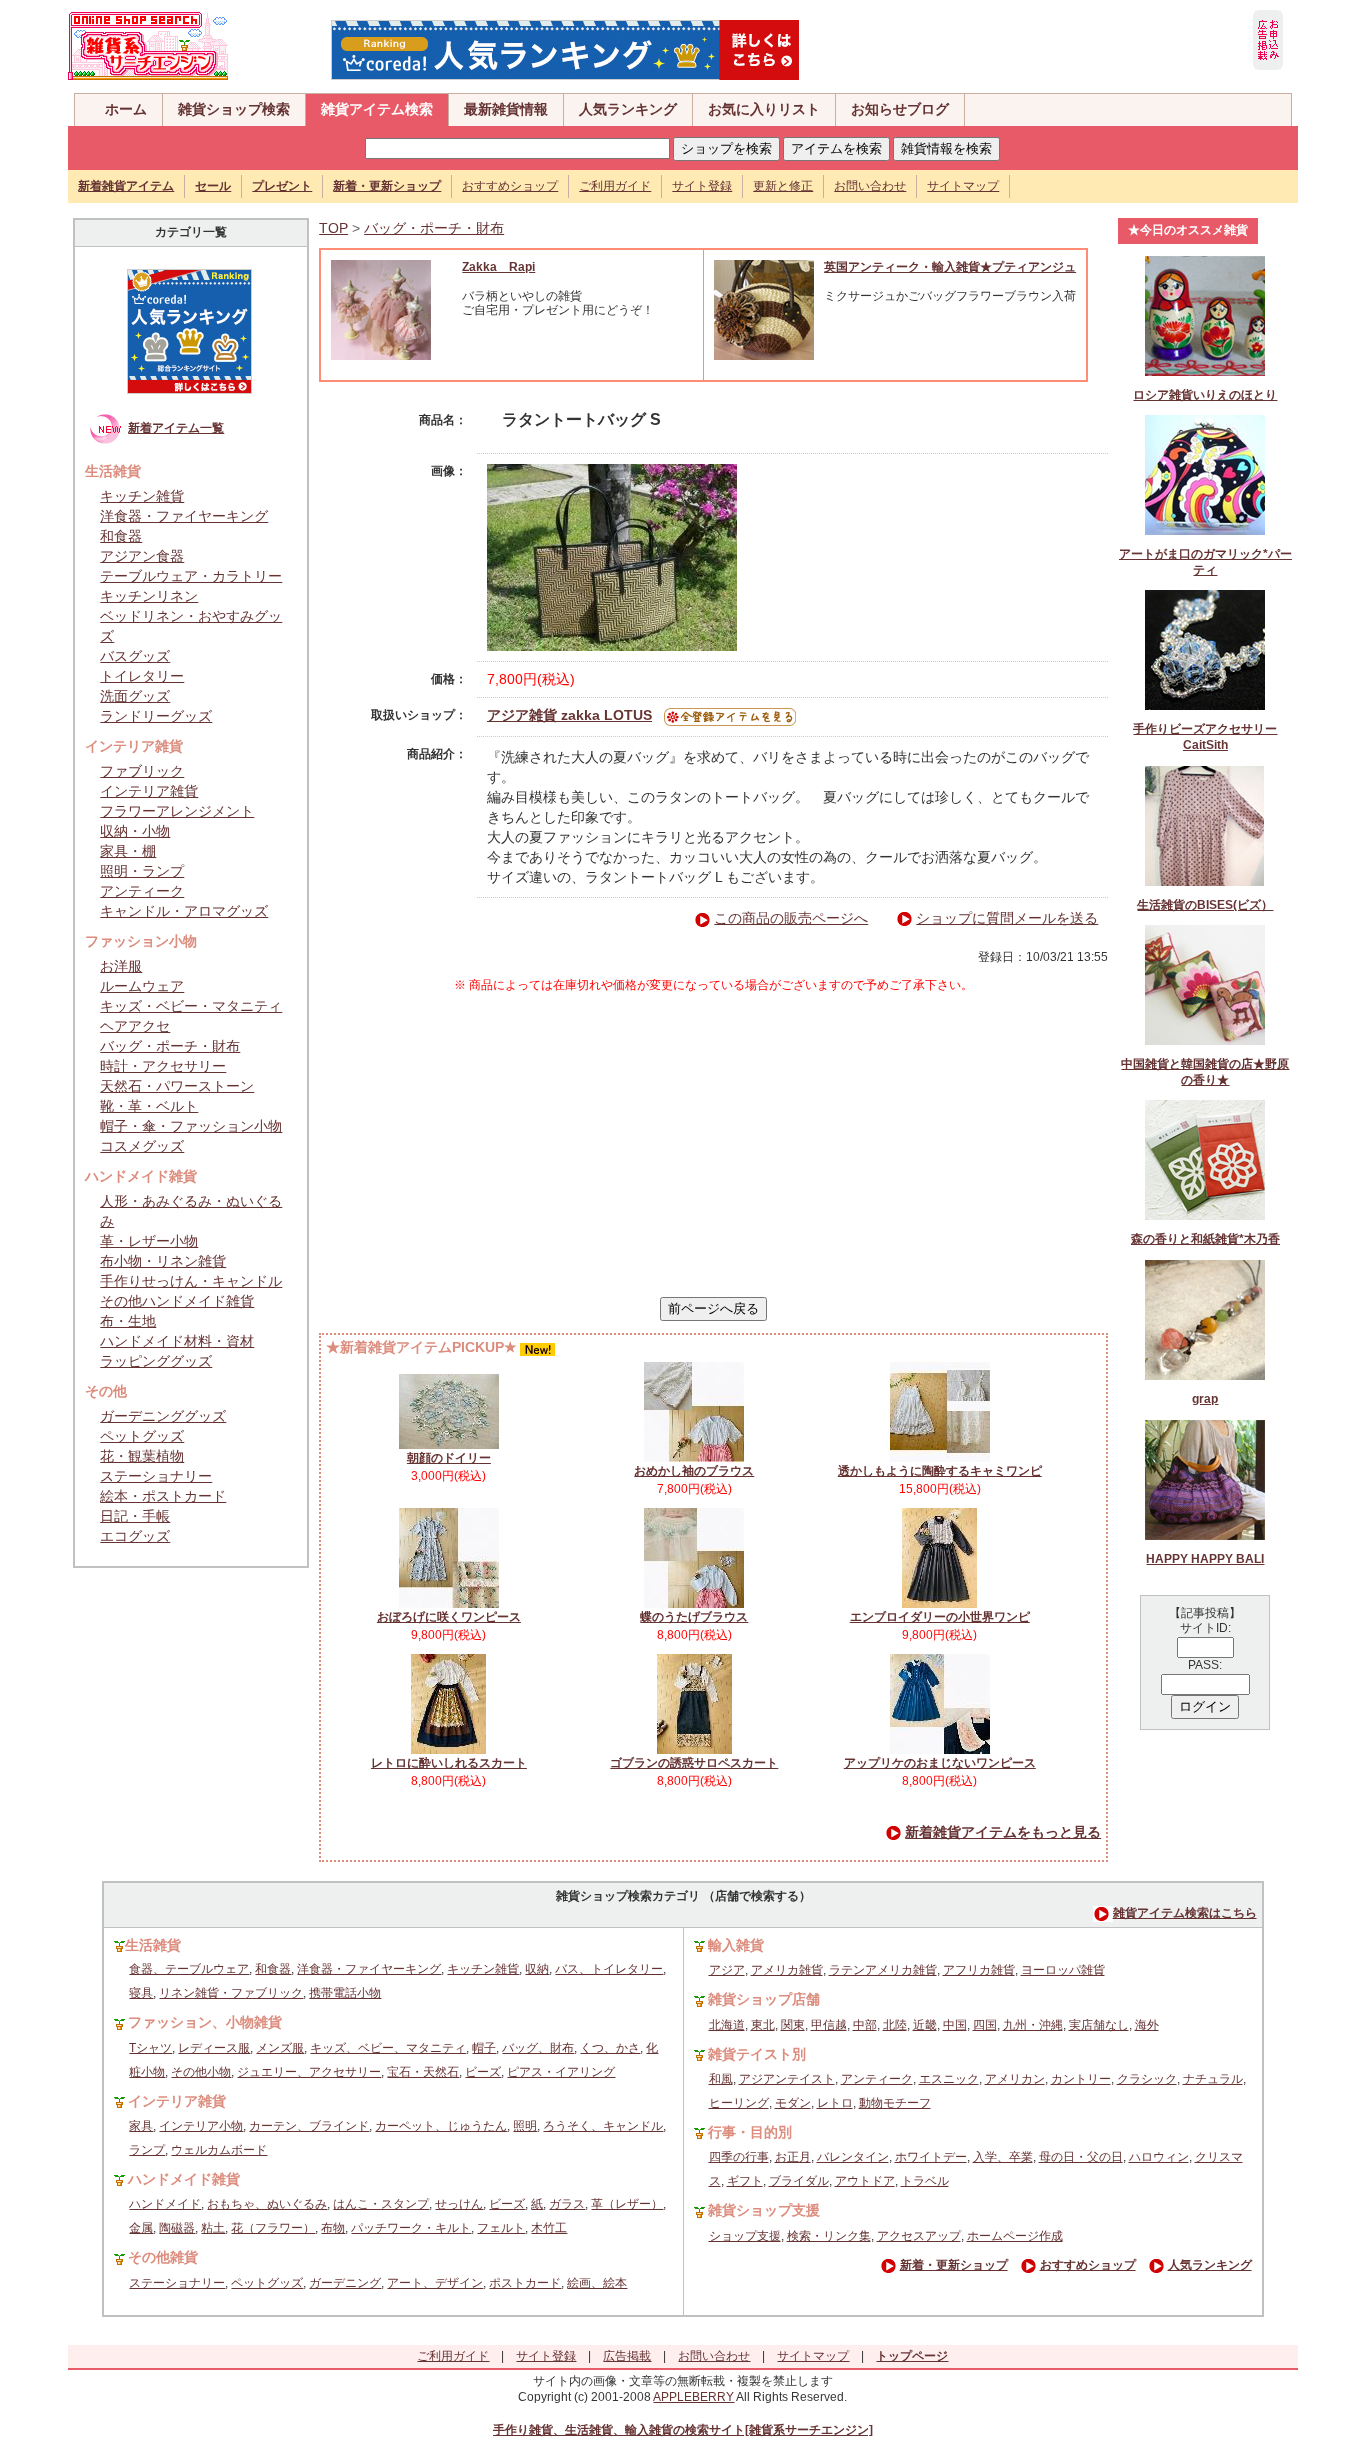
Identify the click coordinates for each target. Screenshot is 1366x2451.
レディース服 (214, 2048)
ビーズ (483, 2072)
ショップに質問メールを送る (1007, 918)
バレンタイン (853, 2157)
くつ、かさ (610, 2048)
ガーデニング (345, 2283)
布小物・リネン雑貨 (163, 1261)
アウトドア (865, 2181)
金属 (141, 2228)
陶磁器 (177, 2228)
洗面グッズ (135, 696)
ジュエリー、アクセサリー (309, 2072)
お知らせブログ (900, 109)
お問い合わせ (870, 186)
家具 (141, 2126)
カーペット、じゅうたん (441, 2126)
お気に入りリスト (764, 109)
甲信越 (829, 2025)
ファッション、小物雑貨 (205, 2022)
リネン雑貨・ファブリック (231, 1993)
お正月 (793, 2157)
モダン (793, 2103)
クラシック (1147, 2079)
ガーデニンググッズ (163, 1416)
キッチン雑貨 (142, 496)
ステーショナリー (156, 1476)
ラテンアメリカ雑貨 (883, 1970)
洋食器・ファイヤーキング (184, 516)
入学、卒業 (1003, 2157)
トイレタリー (142, 676)
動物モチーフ (895, 2103)
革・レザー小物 (149, 1241)
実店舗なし (1099, 2025)
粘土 (213, 2228)
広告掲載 (627, 2356)
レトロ (835, 2103)
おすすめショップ (510, 186)
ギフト (745, 2181)
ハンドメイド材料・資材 (177, 1341)
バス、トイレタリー (609, 1969)
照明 (525, 2126)
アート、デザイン (435, 2283)
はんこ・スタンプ (381, 2204)
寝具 (141, 1993)
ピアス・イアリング (561, 2072)
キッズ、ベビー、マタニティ (388, 2048)
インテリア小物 (201, 2126)
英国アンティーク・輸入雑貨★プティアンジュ (950, 267)
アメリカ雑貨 (787, 1970)
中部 (865, 2025)
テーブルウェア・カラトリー (191, 576)
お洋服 (121, 966)
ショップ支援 (745, 2236)
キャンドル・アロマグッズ (184, 911)
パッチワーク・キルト (411, 2228)
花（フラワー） (273, 2228)
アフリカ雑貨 (979, 1970)
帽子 (484, 2048)
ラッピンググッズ (156, 1361)
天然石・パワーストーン (177, 1086)
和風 (721, 2079)
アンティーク (142, 891)
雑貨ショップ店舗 (764, 1999)
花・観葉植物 (142, 1456)
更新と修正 (783, 186)
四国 (985, 2025)
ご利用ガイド (615, 186)
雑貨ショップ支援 (764, 2210)
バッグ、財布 (538, 2048)
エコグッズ (135, 1536)
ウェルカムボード (219, 2150)
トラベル (925, 2181)
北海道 (727, 2025)
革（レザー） (627, 2204)
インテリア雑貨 (149, 791)
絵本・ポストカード (163, 1496)
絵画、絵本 (597, 2283)
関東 (793, 2025)
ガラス (567, 2204)
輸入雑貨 (736, 1945)
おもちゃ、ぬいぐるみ (267, 2204)
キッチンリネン (149, 596)
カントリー (1081, 2079)
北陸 (895, 2025)
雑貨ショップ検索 (234, 109)
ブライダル (799, 2181)
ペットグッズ (142, 1436)
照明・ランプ (142, 871)
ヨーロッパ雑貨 (1063, 1970)
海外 (1147, 2025)
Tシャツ (150, 2048)
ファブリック (142, 771)
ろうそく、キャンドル (603, 2126)
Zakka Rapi (498, 267)
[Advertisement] (714, 1145)
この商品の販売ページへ (791, 918)
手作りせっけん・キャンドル (191, 1281)
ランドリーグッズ (156, 716)
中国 (955, 2025)
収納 (537, 1969)
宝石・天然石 (423, 2072)
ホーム (126, 109)
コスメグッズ (142, 1146)
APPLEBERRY (693, 2397)
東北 (763, 2025)
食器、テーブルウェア (189, 1969)
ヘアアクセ (135, 1026)
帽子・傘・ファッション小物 (191, 1126)
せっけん (459, 2204)
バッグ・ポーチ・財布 (170, 1046)
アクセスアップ (919, 2236)
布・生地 (128, 1321)
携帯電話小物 (345, 1993)
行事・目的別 (750, 2132)
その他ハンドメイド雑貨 (177, 1301)
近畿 (925, 2025)
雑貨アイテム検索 (377, 109)
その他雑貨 (163, 2257)
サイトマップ (963, 186)
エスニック (949, 2079)
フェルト (501, 2228)
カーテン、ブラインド (309, 2126)
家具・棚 (128, 851)
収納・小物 (135, 831)
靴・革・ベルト (149, 1106)
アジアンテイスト (787, 2079)
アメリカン (1015, 2079)
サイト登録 (702, 186)
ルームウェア (142, 986)
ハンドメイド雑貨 (184, 2179)
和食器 (121, 536)
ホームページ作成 (1015, 2236)
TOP (333, 228)
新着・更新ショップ (954, 2265)
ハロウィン (1159, 2157)
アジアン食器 (142, 556)
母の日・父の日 (1081, 2157)
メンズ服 (280, 2048)
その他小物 (201, 2072)
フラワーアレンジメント (177, 811)
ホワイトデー (931, 2157)
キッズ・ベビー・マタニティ (191, 1006)
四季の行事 (739, 2157)
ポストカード (525, 2283)
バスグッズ (135, 656)
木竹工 (549, 2228)
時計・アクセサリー (163, 1066)
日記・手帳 (135, 1516)
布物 (333, 2228)
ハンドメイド (165, 2204)
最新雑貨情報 (506, 109)
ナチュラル (1213, 2079)
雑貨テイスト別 (757, 2054)
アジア (727, 1970)
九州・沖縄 (1033, 2025)
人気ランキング (628, 109)
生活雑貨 (153, 1945)
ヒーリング (739, 2103)
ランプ (147, 2150)
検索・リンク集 (829, 2236)
